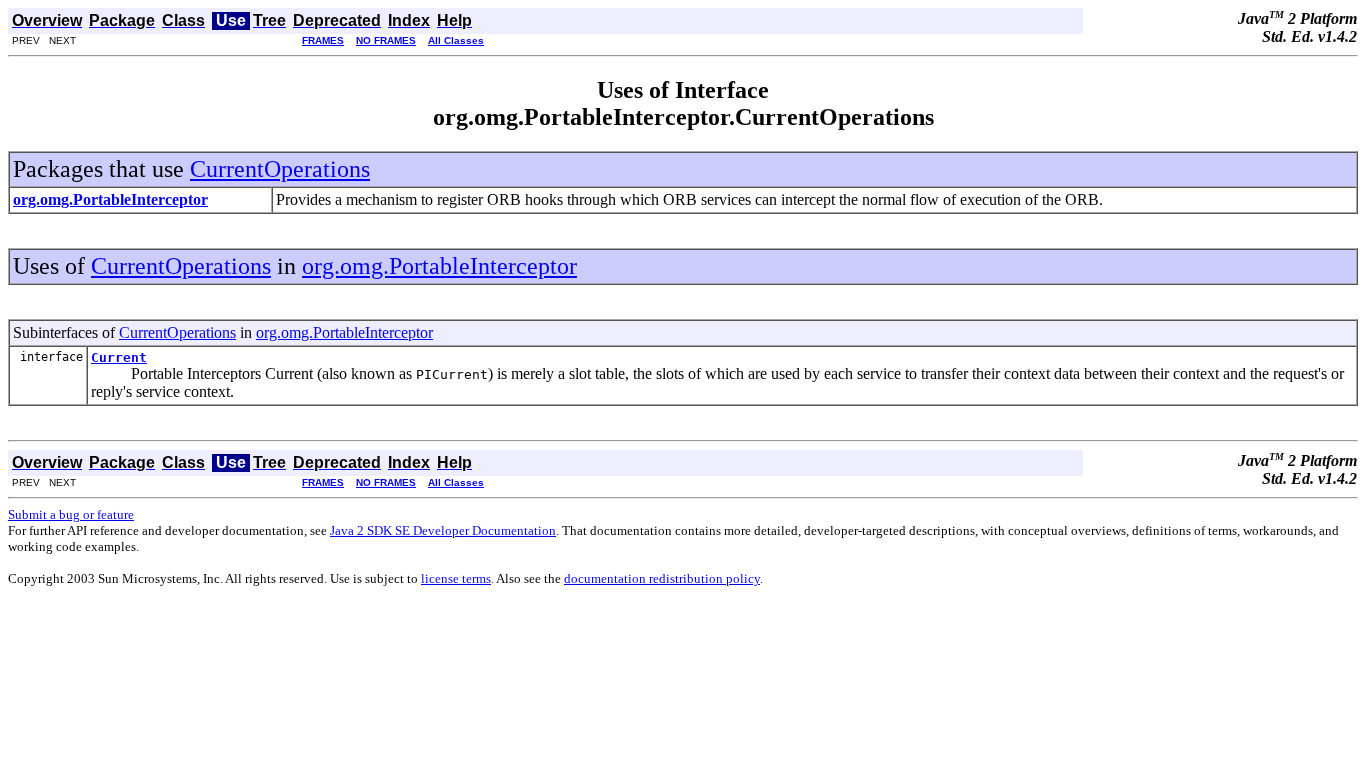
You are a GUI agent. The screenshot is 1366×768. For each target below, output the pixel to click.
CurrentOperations (280, 169)
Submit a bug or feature (71, 514)
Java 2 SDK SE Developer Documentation (443, 530)
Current (119, 357)
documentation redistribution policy (662, 578)
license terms (456, 578)
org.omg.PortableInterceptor (439, 266)
